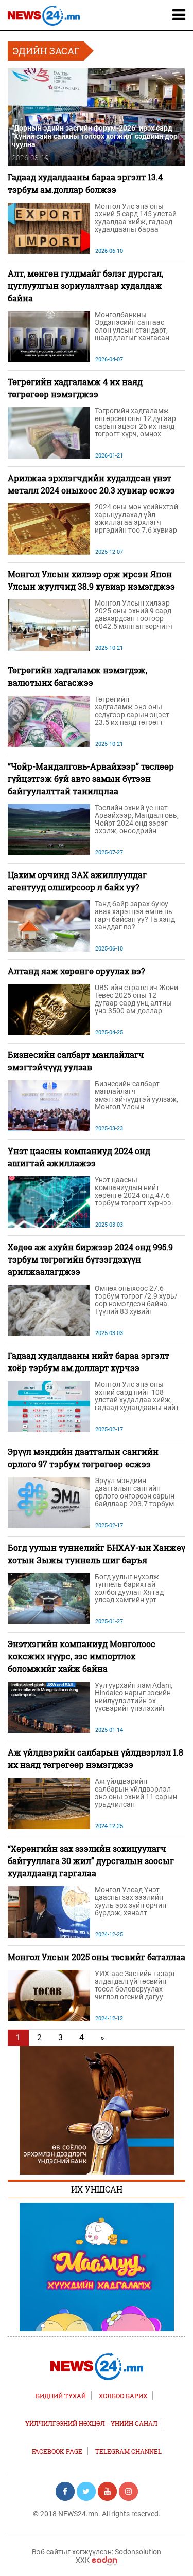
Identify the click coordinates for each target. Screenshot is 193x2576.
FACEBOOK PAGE (57, 2451)
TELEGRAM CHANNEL (128, 2451)
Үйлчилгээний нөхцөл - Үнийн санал (91, 2423)
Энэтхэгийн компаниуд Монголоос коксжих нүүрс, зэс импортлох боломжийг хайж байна (82, 1656)
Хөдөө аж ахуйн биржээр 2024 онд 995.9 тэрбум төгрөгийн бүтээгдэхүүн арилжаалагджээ (90, 1259)
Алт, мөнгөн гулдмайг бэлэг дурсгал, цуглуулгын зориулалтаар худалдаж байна (85, 286)
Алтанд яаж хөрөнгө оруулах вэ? (76, 971)
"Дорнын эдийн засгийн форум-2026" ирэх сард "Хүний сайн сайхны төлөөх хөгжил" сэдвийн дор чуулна (95, 136)
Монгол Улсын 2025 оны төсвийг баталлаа (97, 1957)
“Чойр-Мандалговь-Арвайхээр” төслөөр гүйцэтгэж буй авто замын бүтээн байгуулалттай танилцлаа (91, 779)
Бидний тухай (61, 2396)
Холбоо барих (123, 2396)
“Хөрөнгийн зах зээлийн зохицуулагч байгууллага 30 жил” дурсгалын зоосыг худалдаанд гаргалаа (91, 1861)
